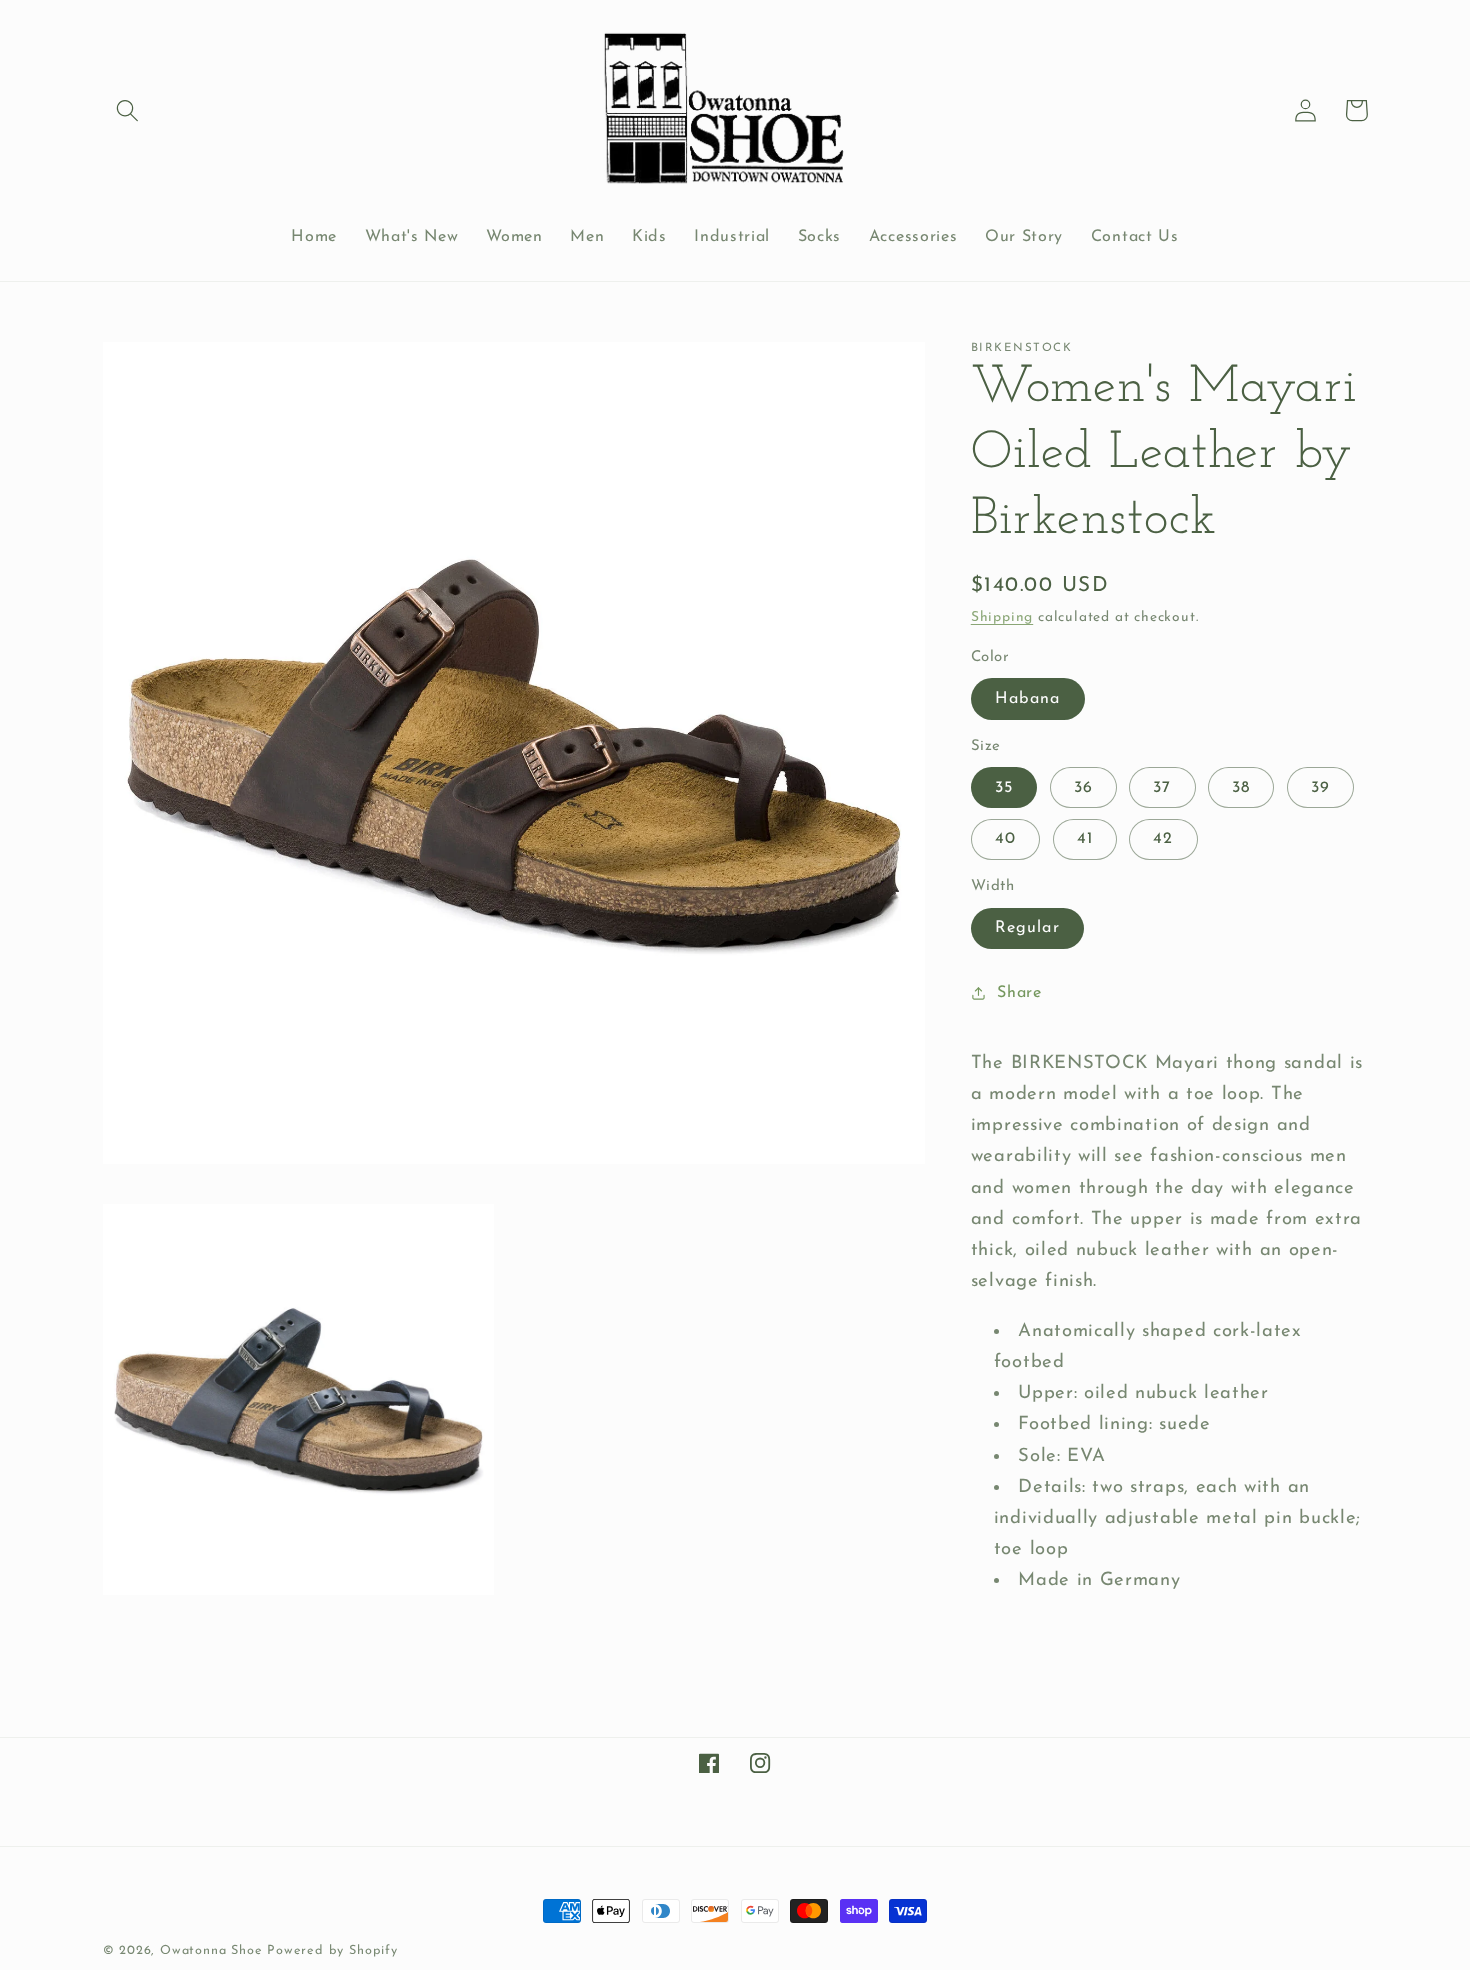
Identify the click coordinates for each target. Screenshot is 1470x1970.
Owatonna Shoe (211, 1951)
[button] (128, 110)
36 (1083, 787)
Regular (1027, 928)
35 (1004, 787)
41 (1085, 839)
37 (1162, 787)
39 (1320, 787)
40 (1005, 839)
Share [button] (1019, 992)
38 (1241, 787)
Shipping (1002, 616)
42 (1163, 839)
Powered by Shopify (332, 1951)
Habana (1028, 698)
